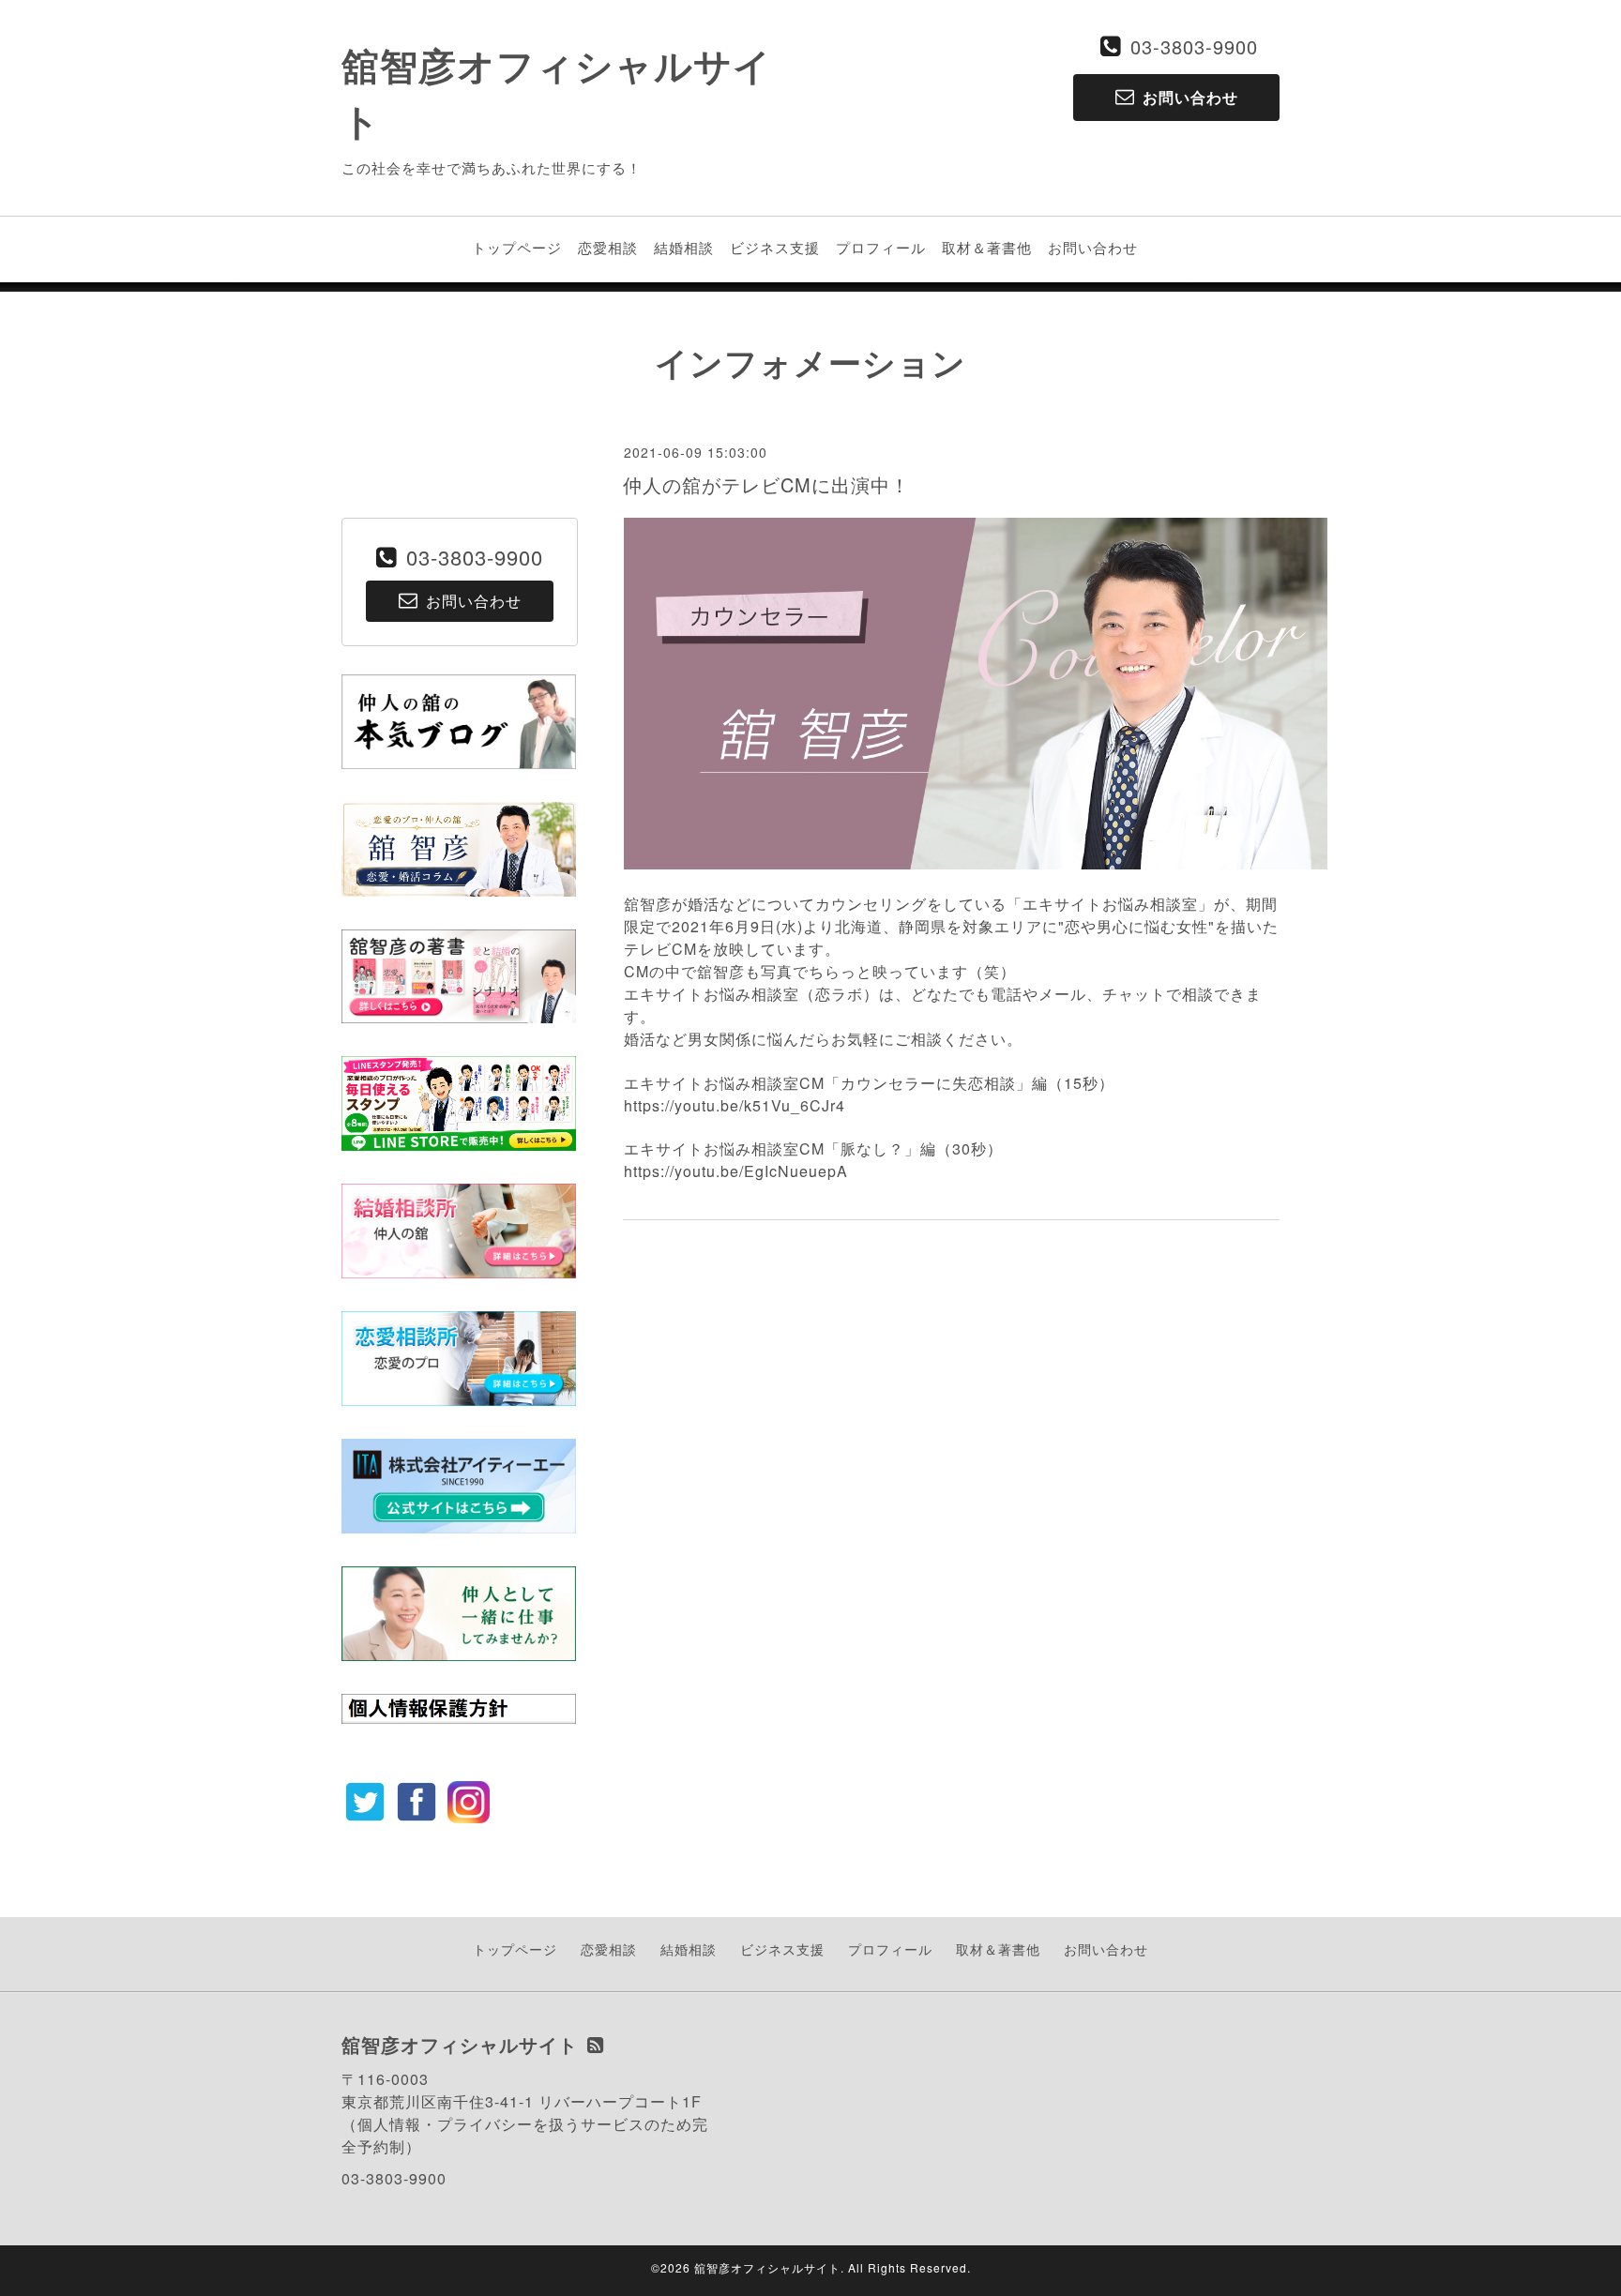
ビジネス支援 (775, 247)
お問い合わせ (1093, 247)
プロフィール (881, 247)
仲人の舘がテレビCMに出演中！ (766, 484)
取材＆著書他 (987, 247)
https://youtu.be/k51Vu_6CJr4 (735, 1105)
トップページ (517, 247)
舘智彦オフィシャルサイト (767, 2267)
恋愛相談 (608, 247)
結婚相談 (684, 247)
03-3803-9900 (1194, 46)
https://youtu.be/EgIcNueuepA (736, 1171)
